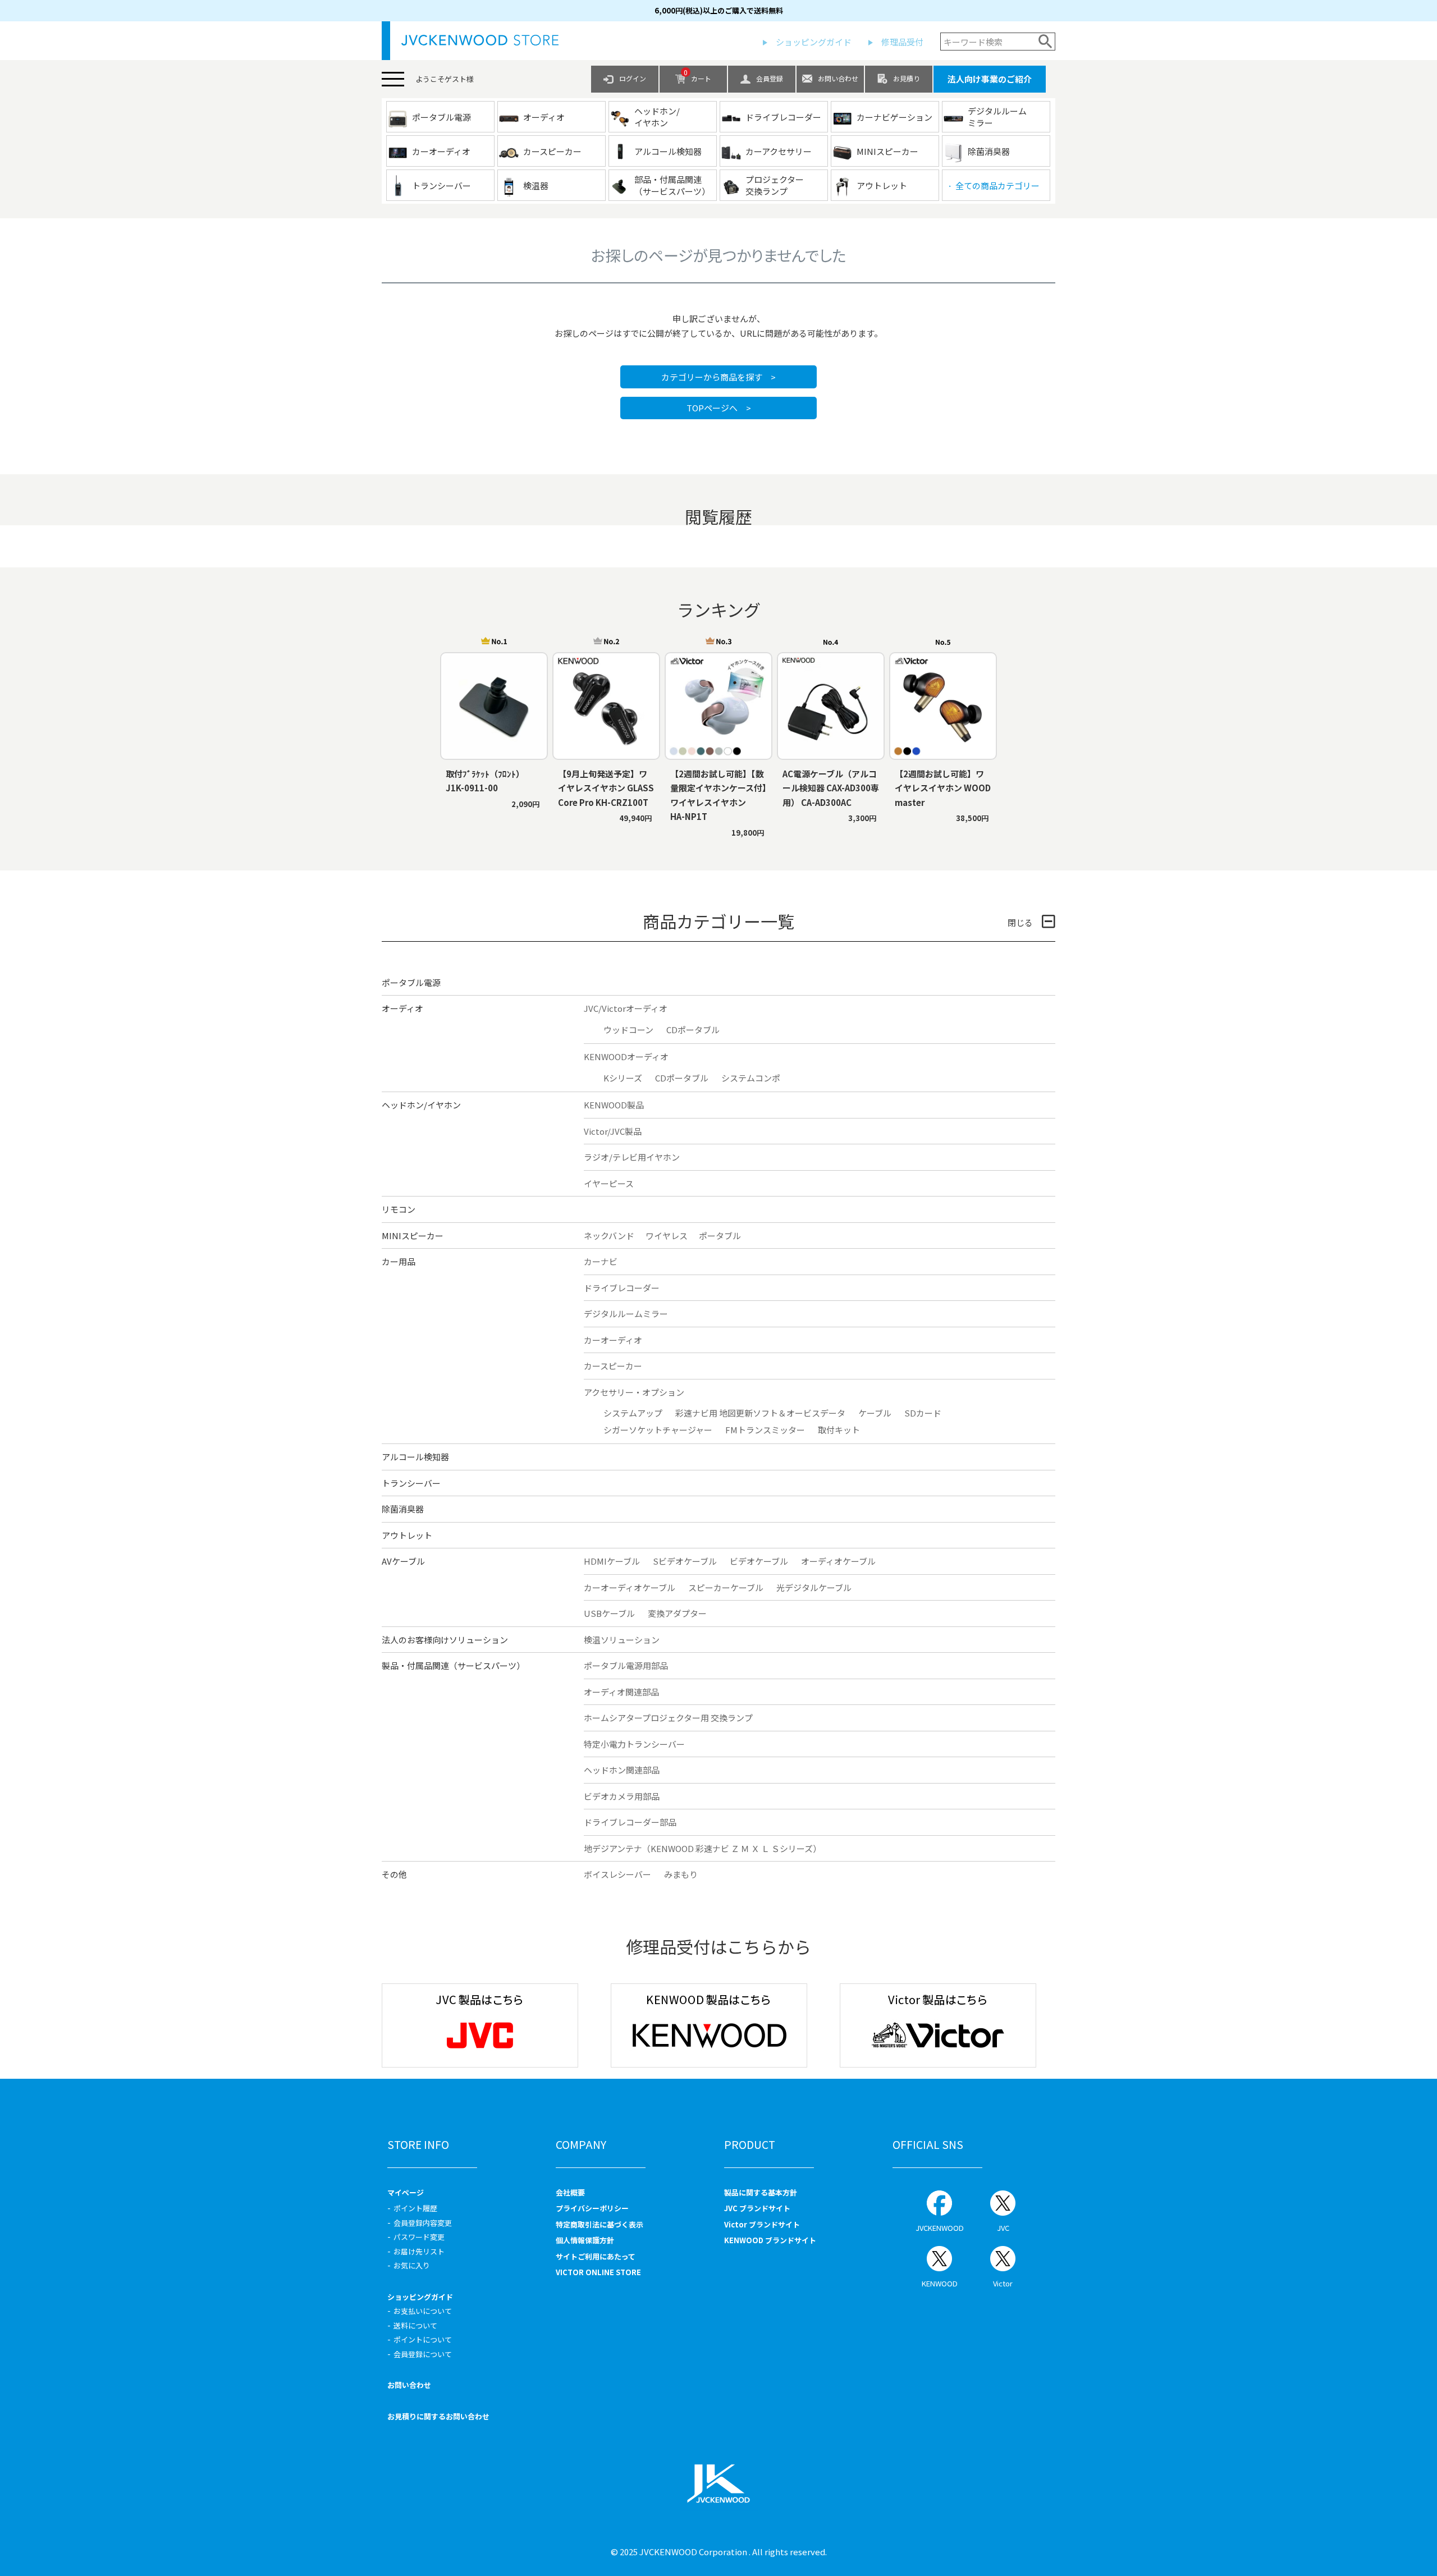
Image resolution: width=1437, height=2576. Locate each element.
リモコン (399, 1209)
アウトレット (407, 1535)
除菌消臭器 (403, 1509)
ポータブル (720, 1236)
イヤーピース (609, 1183)
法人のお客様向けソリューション (445, 1640)
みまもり (681, 1874)
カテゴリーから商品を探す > (718, 377)
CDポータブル (693, 1030)
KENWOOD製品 (614, 1105)
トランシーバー (411, 1483)
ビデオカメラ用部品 (622, 1796)
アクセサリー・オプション (634, 1392)
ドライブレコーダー (622, 1288)
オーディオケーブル (838, 1561)
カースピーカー (613, 1366)
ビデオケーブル (759, 1561)
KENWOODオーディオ (626, 1056)
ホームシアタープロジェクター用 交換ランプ (668, 1718)
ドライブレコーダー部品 (630, 1822)
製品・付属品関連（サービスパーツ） (453, 1665)
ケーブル (875, 1413)
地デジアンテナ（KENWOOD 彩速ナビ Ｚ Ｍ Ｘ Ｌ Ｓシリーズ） (703, 1848)
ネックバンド (609, 1236)
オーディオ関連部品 (621, 1692)
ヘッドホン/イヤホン (421, 1105)
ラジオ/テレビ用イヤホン (632, 1157)
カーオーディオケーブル (630, 1587)
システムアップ (633, 1413)
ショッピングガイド (814, 42)
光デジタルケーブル (814, 1587)
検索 (1045, 42)
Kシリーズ (623, 1078)
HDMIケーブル (612, 1561)
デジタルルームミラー (626, 1314)
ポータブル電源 (411, 982)
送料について (415, 2325)
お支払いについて (423, 2311)
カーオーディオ (613, 1340)
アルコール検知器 (415, 1457)
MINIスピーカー (413, 1236)
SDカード (923, 1413)
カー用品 (399, 1261)
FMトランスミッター (765, 1430)
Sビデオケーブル (685, 1561)
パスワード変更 (419, 2237)
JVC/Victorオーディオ (626, 1008)
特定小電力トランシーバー (634, 1744)
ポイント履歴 (415, 2208)
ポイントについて (423, 2339)
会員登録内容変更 (423, 2223)
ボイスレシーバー (617, 1874)
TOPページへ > (719, 408)
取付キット (839, 1430)
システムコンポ (751, 1078)
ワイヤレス (667, 1236)
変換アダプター (677, 1613)
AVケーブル (403, 1561)
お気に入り (412, 2265)
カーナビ (601, 1261)
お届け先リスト (419, 2251)
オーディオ (402, 1008)
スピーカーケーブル (726, 1587)
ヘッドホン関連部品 (622, 1770)
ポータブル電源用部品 (626, 1665)
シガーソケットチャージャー (658, 1430)
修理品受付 (902, 42)
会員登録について (423, 2354)
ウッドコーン (628, 1030)
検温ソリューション (622, 1640)
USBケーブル (609, 1613)
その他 (394, 1874)
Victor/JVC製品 (613, 1131)
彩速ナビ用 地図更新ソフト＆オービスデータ (760, 1413)
